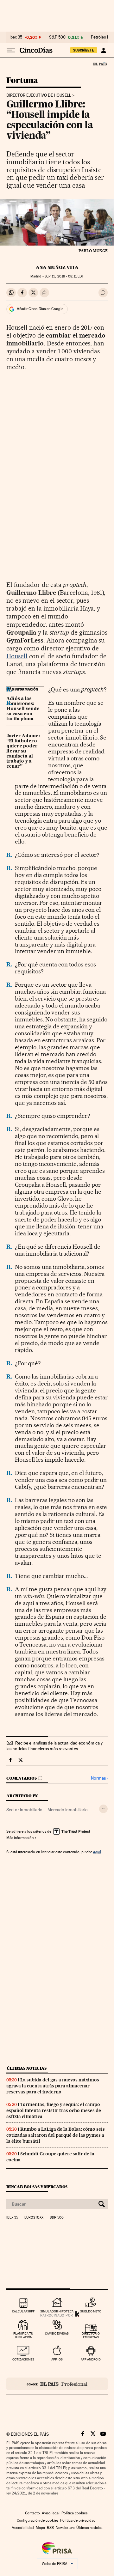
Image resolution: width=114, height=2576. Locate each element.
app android (91, 2359)
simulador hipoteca (57, 2311)
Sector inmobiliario (24, 1810)
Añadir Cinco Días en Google (40, 309)
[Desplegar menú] (11, 50)
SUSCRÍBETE (84, 50)
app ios (57, 2359)
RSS (50, 2528)
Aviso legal (51, 2513)
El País (100, 64)
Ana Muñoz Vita (57, 267)
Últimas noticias (27, 2068)
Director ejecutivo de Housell (39, 95)
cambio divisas (57, 2333)
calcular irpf (23, 2311)
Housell (17, 656)
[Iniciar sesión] (103, 50)
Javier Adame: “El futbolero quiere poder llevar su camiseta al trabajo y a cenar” (23, 751)
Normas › (99, 1778)
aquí (97, 1852)
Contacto (32, 2513)
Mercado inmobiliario (68, 1810)
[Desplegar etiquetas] (103, 1809)
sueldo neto (91, 2311)
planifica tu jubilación (23, 2335)
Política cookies (74, 2513)
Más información (20, 1838)
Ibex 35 (16, 37)
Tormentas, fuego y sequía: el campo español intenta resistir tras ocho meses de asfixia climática (54, 2110)
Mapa (40, 2528)
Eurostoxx (34, 2218)
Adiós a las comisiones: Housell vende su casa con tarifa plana (23, 709)
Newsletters (65, 2528)
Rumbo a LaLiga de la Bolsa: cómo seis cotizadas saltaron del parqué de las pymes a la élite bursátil (56, 2135)
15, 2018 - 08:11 (64, 276)
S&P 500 (57, 37)
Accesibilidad (23, 2528)
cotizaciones (23, 2359)
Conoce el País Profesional (57, 2384)
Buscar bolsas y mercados (37, 2187)
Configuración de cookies (38, 2520)
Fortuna (22, 81)
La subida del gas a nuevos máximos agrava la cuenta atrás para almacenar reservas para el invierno (53, 2086)
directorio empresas (91, 2335)
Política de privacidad (78, 2520)
